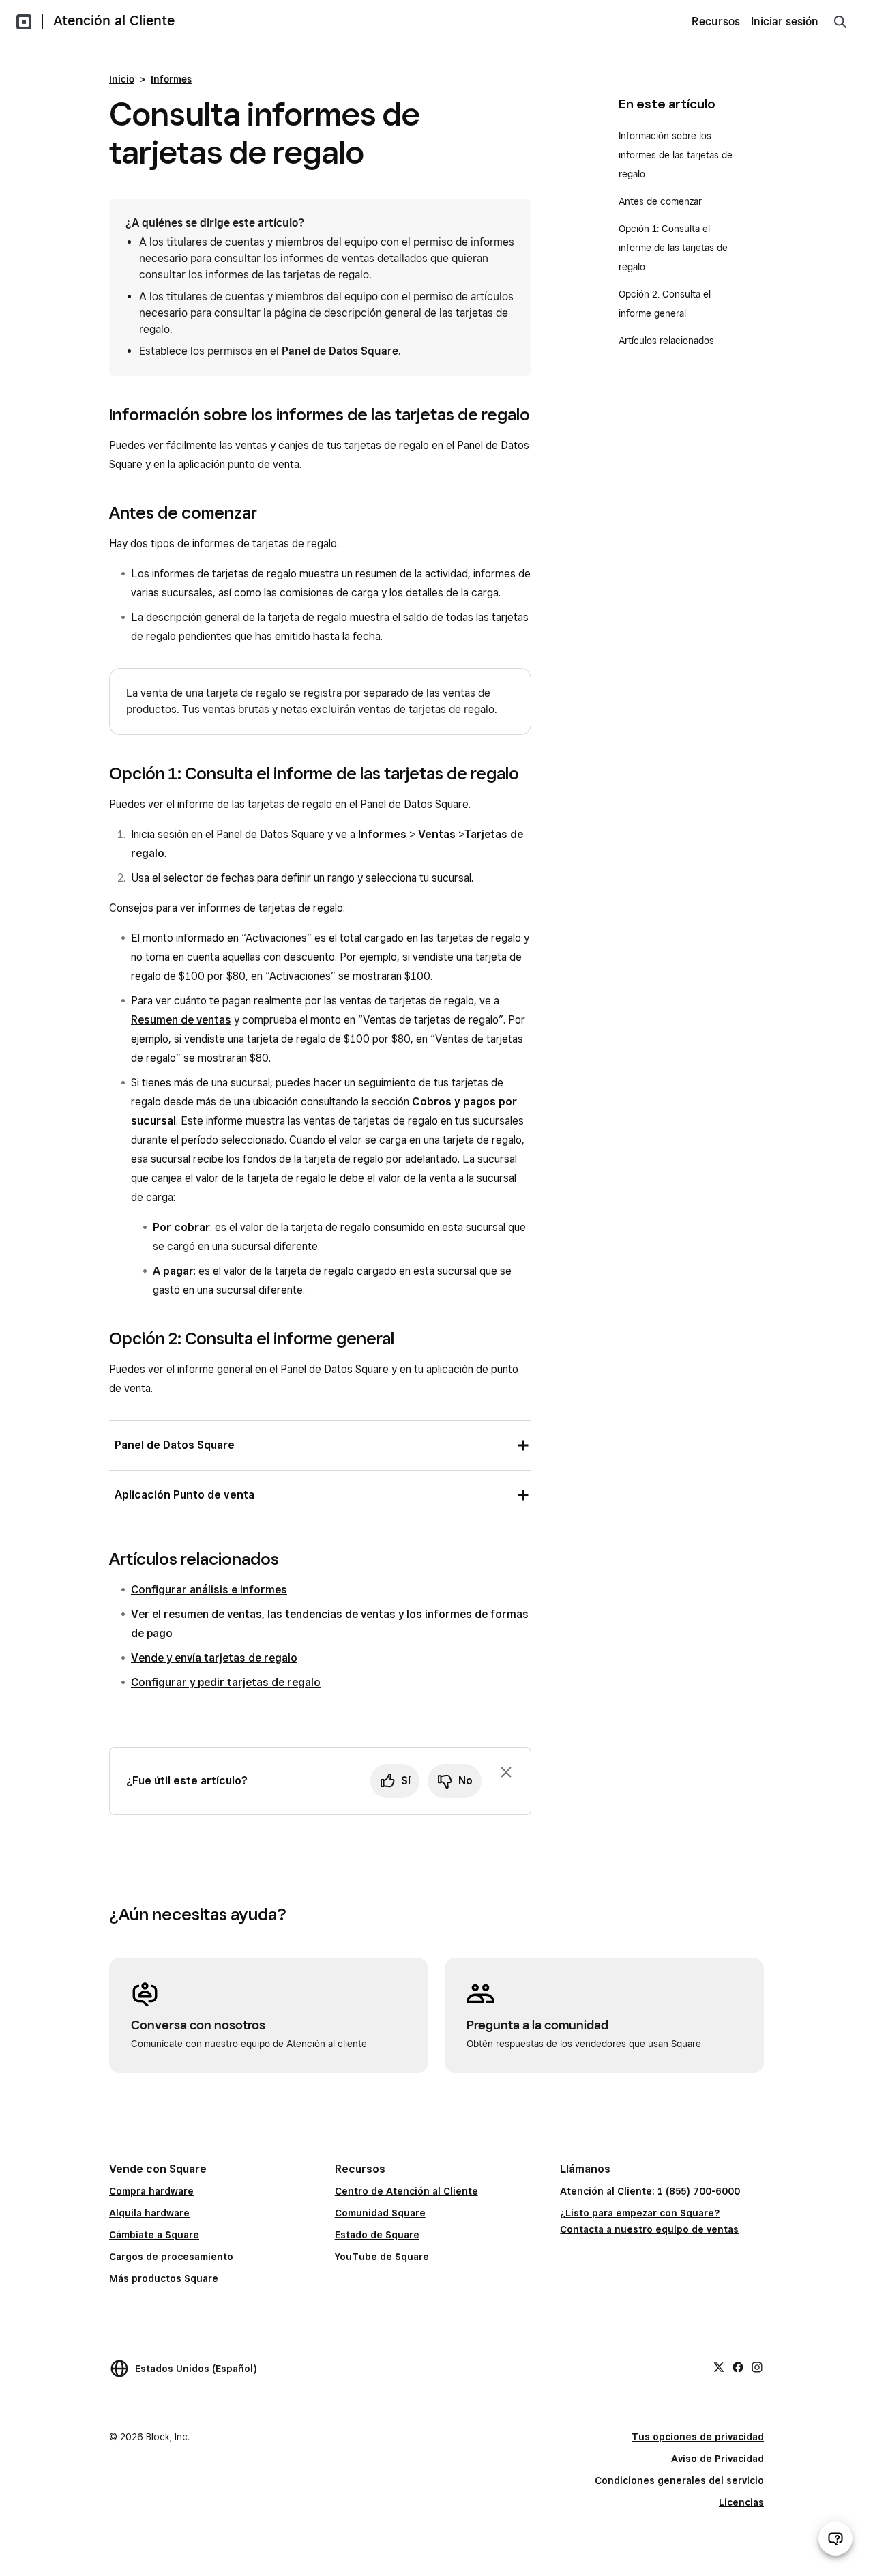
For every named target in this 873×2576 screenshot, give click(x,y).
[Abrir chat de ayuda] (835, 2538)
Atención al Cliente (114, 20)
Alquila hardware (149, 2213)
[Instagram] (757, 2367)
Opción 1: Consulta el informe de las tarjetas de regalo (673, 248)
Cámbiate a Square (154, 2235)
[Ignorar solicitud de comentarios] (506, 1772)
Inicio (122, 79)
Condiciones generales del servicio (679, 2480)
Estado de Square (377, 2235)
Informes (171, 79)
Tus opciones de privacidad (698, 2437)
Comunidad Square (380, 2213)
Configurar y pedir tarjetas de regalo (226, 1682)
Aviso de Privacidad (717, 2459)
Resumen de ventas (181, 1020)
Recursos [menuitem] (716, 21)
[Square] (24, 22)
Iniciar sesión (785, 21)
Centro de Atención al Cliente (406, 2191)
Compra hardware (151, 2191)
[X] (719, 2367)
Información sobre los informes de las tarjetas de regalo (676, 155)
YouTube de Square (382, 2257)
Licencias (741, 2502)
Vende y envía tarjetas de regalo (214, 1658)
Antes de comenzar (660, 201)
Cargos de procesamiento (171, 2257)
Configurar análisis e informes (209, 1590)
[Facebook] (738, 2367)
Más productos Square (164, 2278)
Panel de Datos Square (340, 351)
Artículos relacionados (666, 341)
